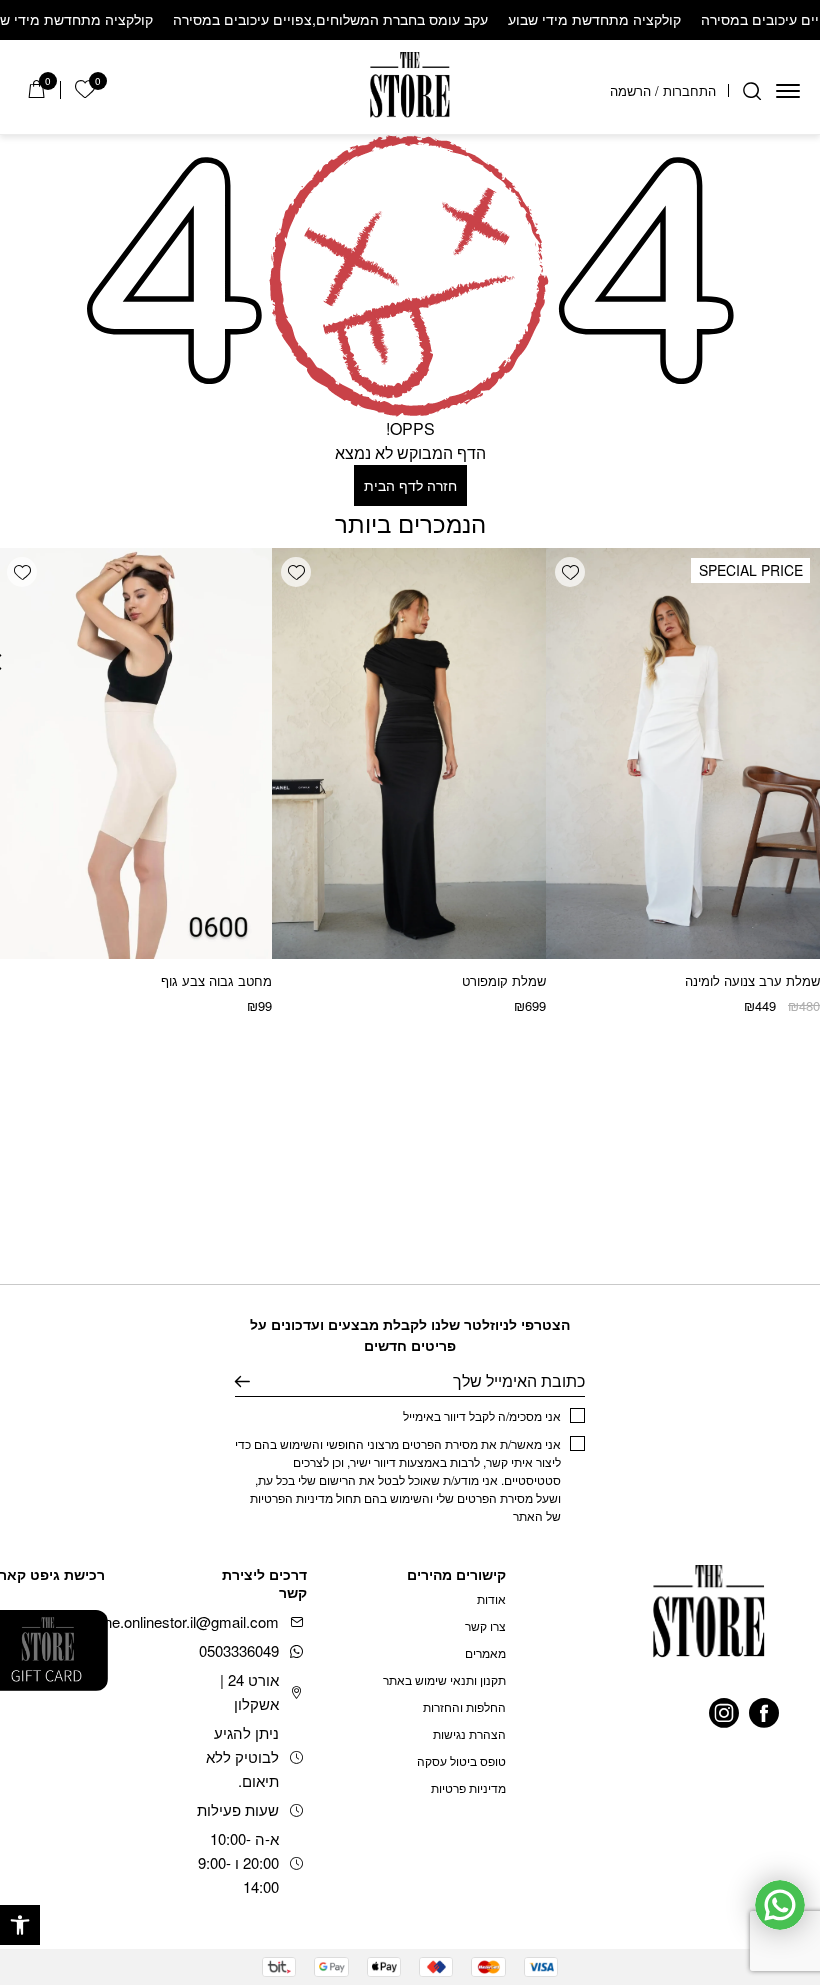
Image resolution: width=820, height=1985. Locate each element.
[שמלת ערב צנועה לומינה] (683, 753)
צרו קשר (485, 1625)
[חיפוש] (752, 91)
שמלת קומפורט (504, 980)
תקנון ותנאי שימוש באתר (444, 1679)
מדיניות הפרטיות (291, 1497)
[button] (20, 1925)
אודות (491, 1598)
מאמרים (485, 1652)
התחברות (689, 90)
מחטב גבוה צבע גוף (216, 980)
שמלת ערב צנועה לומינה (752, 980)
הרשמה (630, 90)
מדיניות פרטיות (468, 1787)
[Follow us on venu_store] (724, 1713)
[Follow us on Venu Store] (764, 1713)
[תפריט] (788, 91)
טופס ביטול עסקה (461, 1760)
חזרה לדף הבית (410, 485)
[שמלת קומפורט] (409, 753)
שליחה (242, 1381)
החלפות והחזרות (464, 1706)
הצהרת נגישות (469, 1733)
